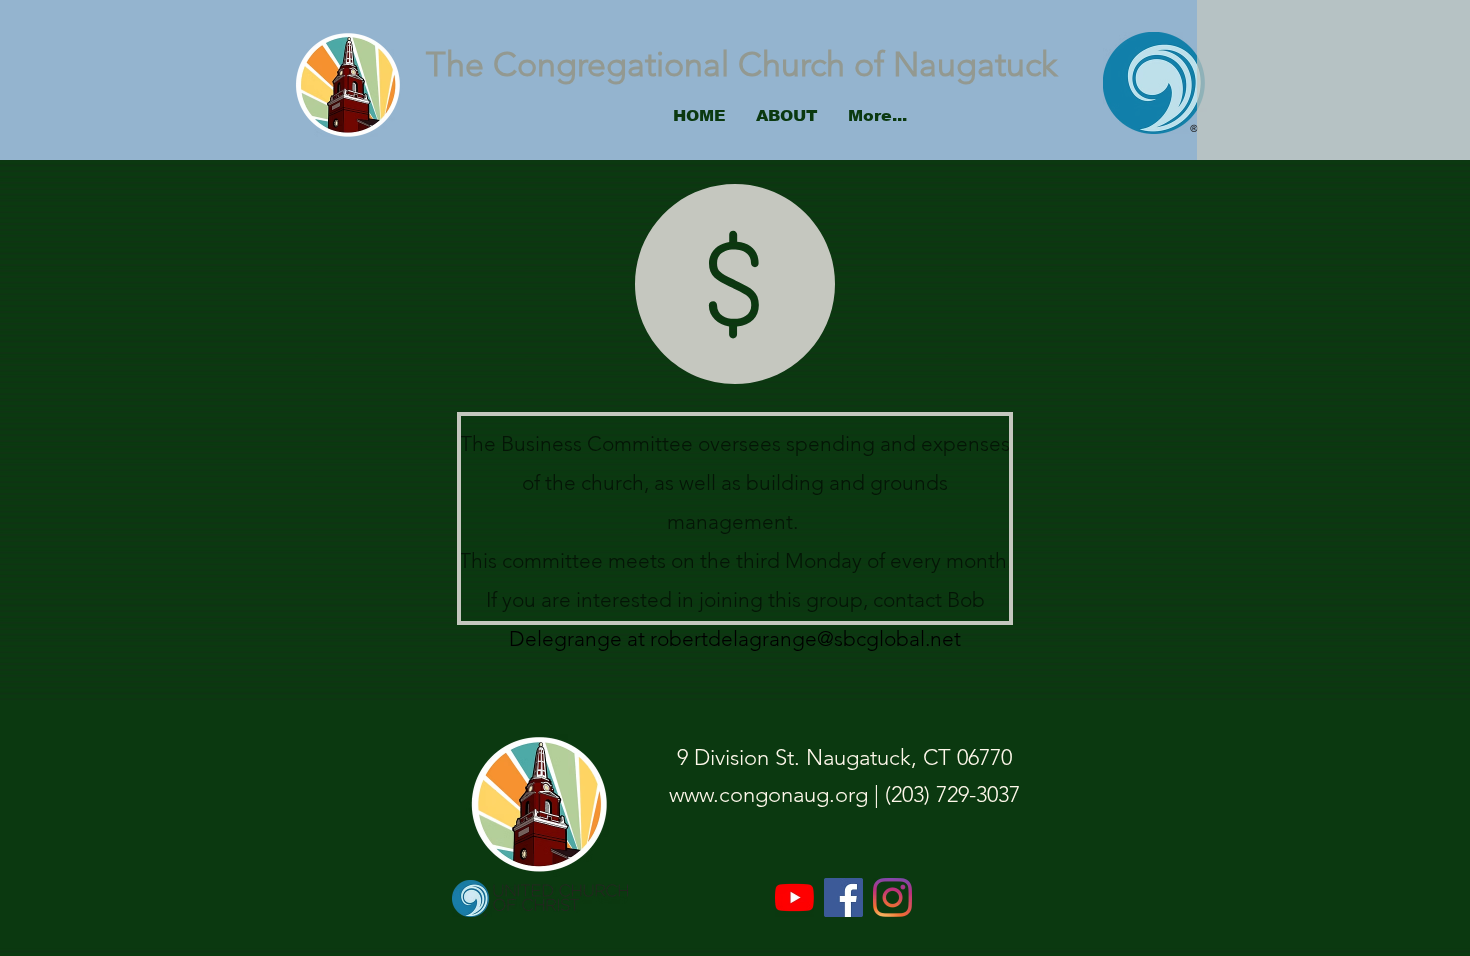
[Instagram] (892, 897)
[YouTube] (794, 897)
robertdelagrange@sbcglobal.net (805, 638)
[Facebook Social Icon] (843, 897)
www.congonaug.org (768, 794)
